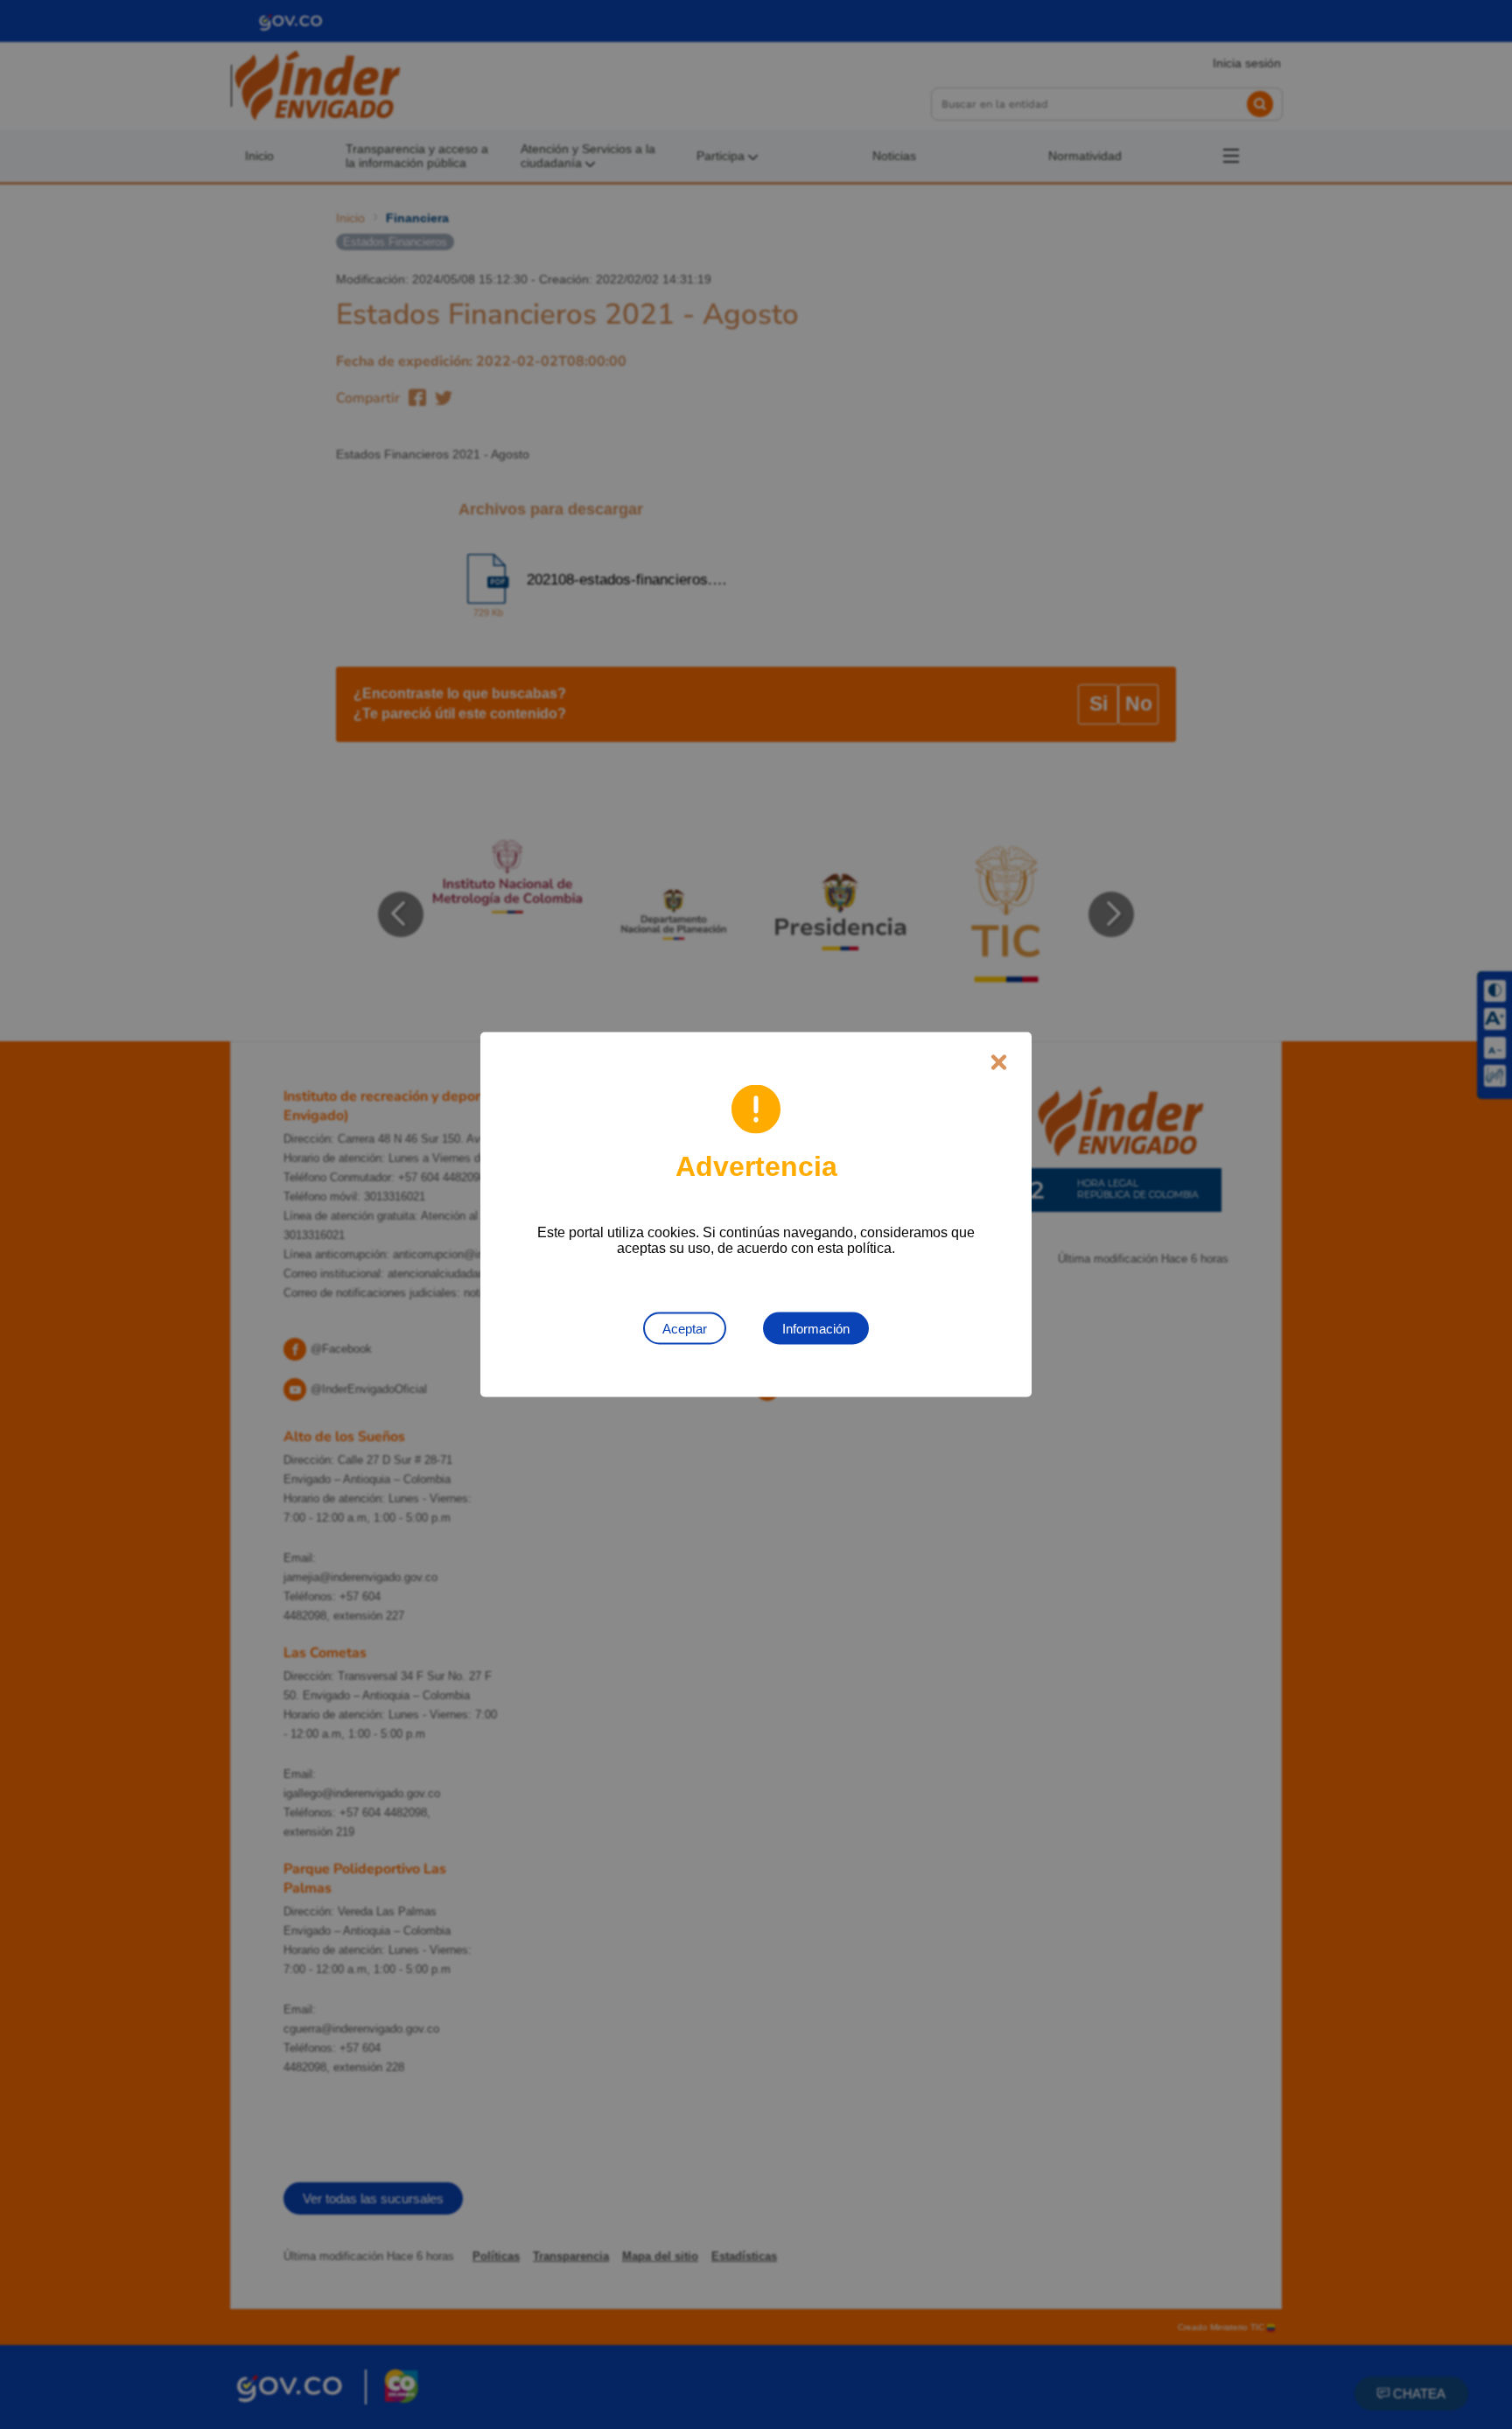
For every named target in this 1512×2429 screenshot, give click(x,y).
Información (816, 1329)
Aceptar (685, 1329)
